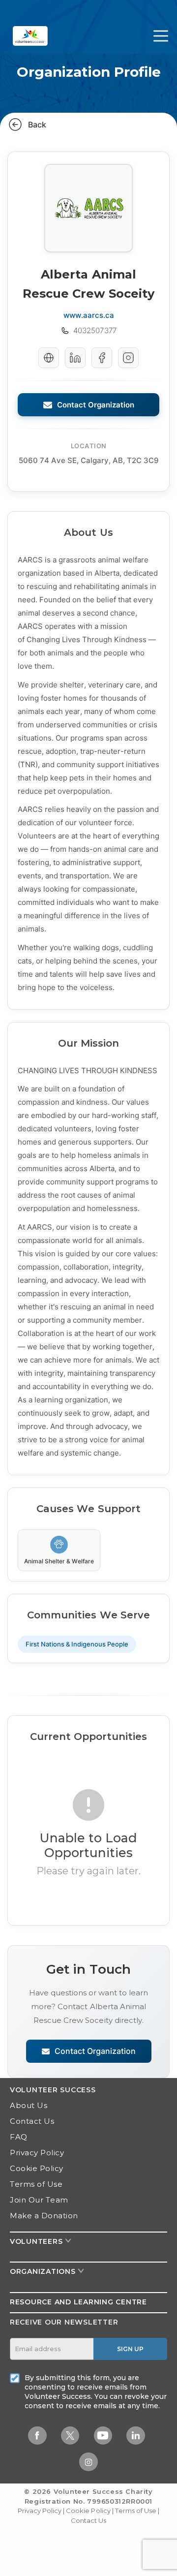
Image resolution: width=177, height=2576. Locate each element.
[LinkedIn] (75, 358)
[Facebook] (102, 358)
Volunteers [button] (37, 2241)
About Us (29, 2105)
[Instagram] (128, 358)
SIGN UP (130, 2349)
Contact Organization (96, 405)
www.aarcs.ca (89, 315)
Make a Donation (44, 2216)
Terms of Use (36, 2184)
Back (37, 124)
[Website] (49, 358)
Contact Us (32, 2121)
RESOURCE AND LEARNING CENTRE (78, 2302)
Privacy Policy (37, 2153)
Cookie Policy (37, 2168)
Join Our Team (39, 2200)
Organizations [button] (44, 2271)
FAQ (19, 2137)
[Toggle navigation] (161, 36)
